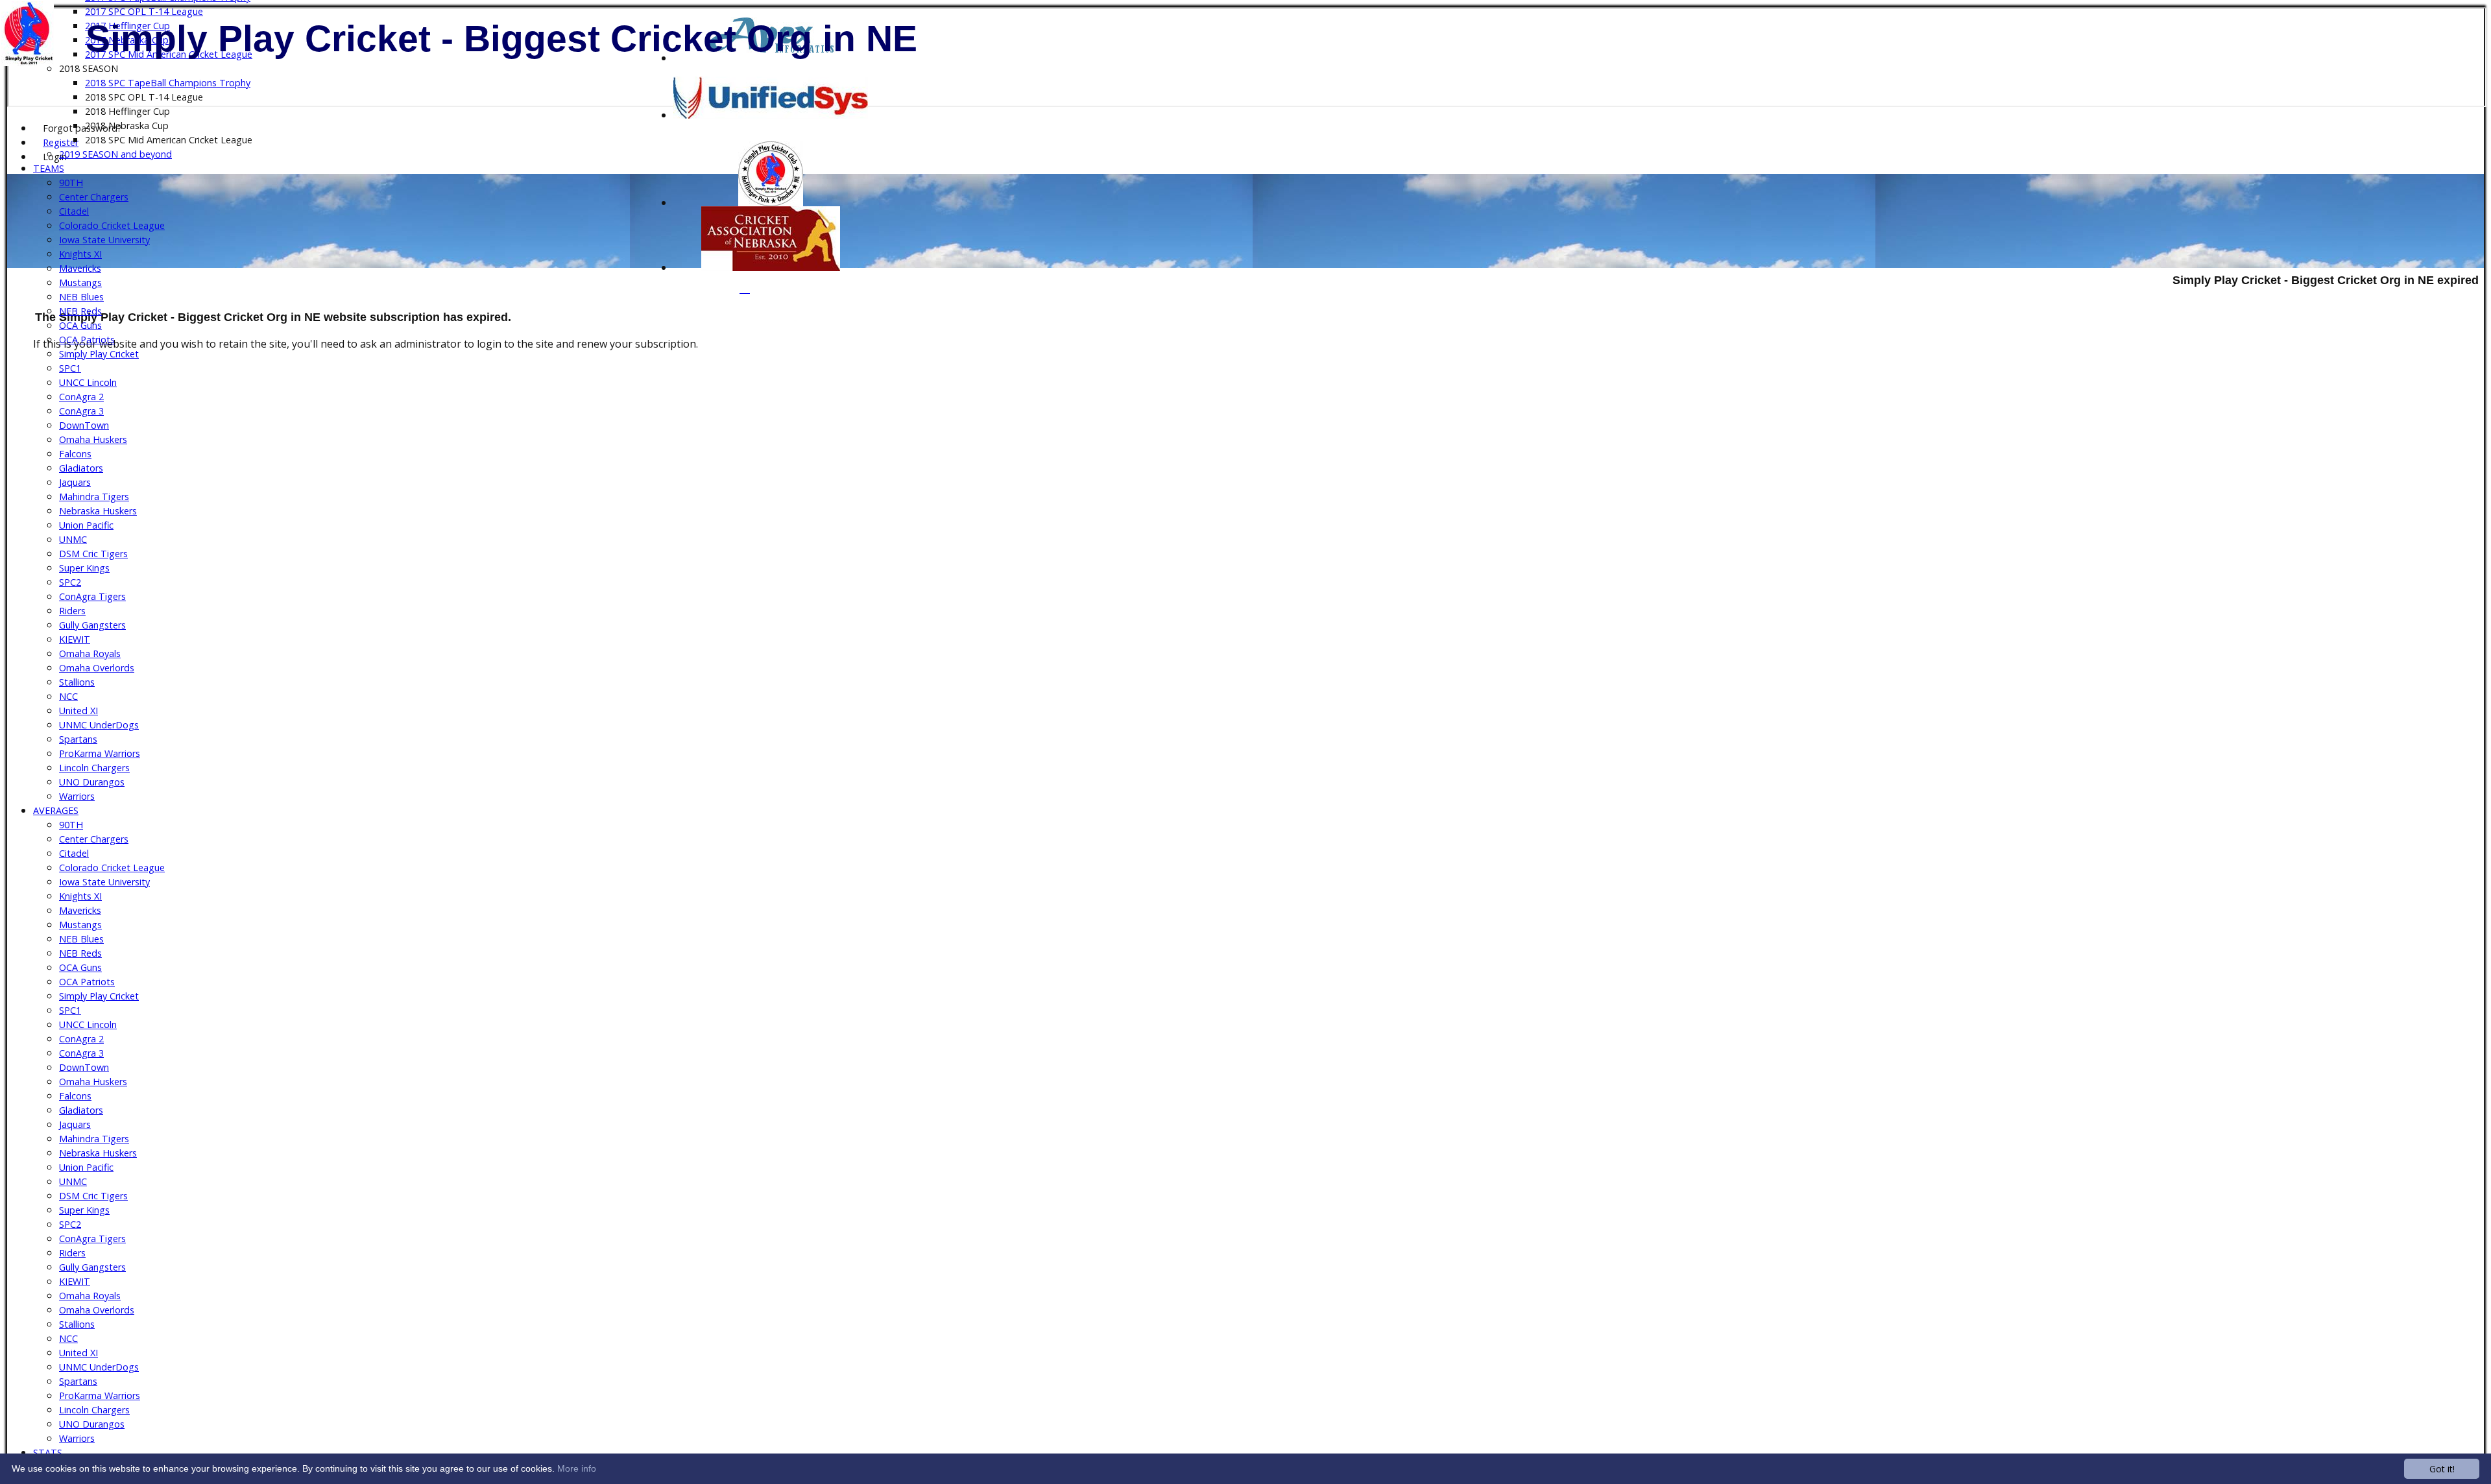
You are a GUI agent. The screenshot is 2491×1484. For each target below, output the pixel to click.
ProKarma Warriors (100, 753)
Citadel (74, 211)
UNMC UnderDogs (99, 725)
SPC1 (70, 368)
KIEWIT (75, 639)
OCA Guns (80, 325)
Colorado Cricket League (112, 225)
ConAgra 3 (81, 411)
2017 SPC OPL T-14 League (144, 11)
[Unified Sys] (771, 115)
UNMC (73, 539)
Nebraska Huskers (98, 511)
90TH (71, 183)
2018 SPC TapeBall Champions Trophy (168, 83)
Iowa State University (104, 240)
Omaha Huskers (93, 439)
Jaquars (75, 482)
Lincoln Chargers (94, 768)
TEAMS (49, 168)
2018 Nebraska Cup (127, 126)
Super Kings (84, 568)
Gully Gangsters (92, 625)
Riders (72, 611)
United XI (78, 711)
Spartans (78, 739)
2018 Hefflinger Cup (127, 111)
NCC (68, 696)
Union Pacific (86, 525)
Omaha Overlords (97, 668)
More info (577, 1468)
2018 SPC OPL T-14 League (144, 97)
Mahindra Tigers (94, 497)
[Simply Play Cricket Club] (771, 202)
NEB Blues (81, 297)
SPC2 (70, 582)
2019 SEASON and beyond (115, 154)
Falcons (75, 454)
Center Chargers (94, 197)
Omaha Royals (90, 653)
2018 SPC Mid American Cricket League (169, 140)
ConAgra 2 (81, 397)
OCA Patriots (87, 340)
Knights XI (80, 254)
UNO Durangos (92, 782)
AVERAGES (56, 810)
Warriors (77, 796)
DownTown (84, 425)
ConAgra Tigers (92, 596)
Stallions (77, 682)
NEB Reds (80, 311)
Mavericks (80, 268)
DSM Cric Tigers (93, 554)
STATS (48, 1453)
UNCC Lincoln (88, 382)
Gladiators (81, 468)
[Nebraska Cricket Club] (771, 267)
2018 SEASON (89, 68)
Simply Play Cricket (99, 354)
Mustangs (80, 282)
